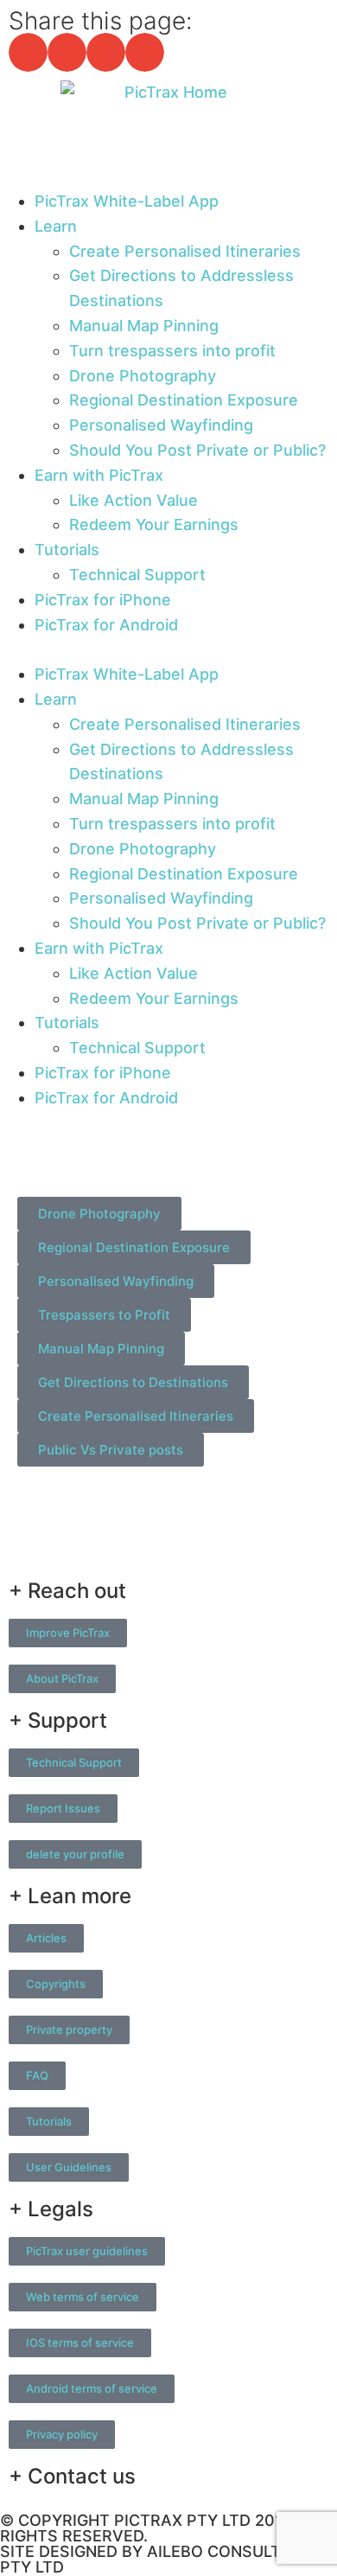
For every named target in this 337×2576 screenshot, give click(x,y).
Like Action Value (134, 500)
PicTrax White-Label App (127, 201)
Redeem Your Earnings (154, 524)
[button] (28, 52)
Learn (56, 226)
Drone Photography (143, 376)
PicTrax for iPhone (103, 600)
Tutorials (67, 550)
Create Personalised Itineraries (185, 251)
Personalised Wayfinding (161, 425)
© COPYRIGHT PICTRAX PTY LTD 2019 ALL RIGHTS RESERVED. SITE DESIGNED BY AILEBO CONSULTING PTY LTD (162, 2544)
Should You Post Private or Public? (197, 450)
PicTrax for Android (106, 625)
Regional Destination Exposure (184, 400)
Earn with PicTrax (99, 475)
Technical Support (137, 575)
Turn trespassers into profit (172, 351)
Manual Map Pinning (144, 326)
